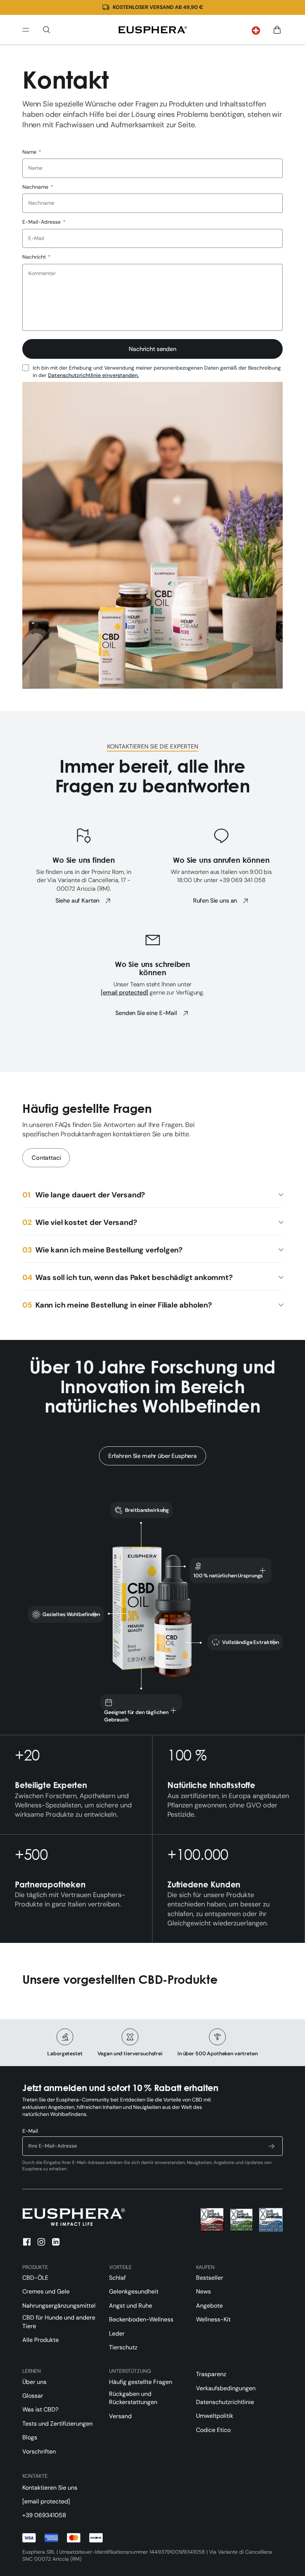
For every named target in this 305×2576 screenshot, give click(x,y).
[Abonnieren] (272, 2146)
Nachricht (36, 257)
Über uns (34, 2382)
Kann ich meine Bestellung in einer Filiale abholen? (124, 1305)
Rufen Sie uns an (215, 901)
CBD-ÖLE (35, 2278)
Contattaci (46, 1158)
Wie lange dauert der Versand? (90, 1195)
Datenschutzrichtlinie (225, 2402)
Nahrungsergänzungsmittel (59, 2306)
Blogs (30, 2437)
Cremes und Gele (46, 2291)
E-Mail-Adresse (44, 222)
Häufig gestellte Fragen (141, 2382)
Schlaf (117, 2278)
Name (32, 152)
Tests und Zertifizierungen (57, 2424)
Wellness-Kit (213, 2319)
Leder (117, 2334)
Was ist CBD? (40, 2409)
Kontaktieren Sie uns (50, 2488)
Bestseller (210, 2278)
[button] (256, 31)
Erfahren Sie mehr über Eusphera (152, 1456)
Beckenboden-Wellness (141, 2319)
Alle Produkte (41, 2340)
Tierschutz (123, 2347)
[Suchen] (46, 30)
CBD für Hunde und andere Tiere (59, 2322)
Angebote (209, 2306)
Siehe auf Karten (77, 901)
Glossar (33, 2396)
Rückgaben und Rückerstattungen (133, 2398)
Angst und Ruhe (131, 2306)
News (203, 2291)
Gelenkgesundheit (134, 2291)
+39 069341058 (44, 2515)
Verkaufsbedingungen (226, 2388)
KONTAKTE (35, 2476)
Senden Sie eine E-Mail (146, 1013)
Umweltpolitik (215, 2416)
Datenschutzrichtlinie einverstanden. (93, 375)
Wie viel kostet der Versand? (86, 1222)
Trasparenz (211, 2374)
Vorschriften (39, 2451)
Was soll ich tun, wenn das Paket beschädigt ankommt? (134, 1277)
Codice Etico (213, 2430)
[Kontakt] (152, 30)
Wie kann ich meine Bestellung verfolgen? (109, 1250)
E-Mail (30, 2131)
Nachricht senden (152, 349)
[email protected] (124, 992)
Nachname (38, 187)
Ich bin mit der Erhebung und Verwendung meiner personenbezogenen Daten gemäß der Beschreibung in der (157, 371)
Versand (120, 2416)
